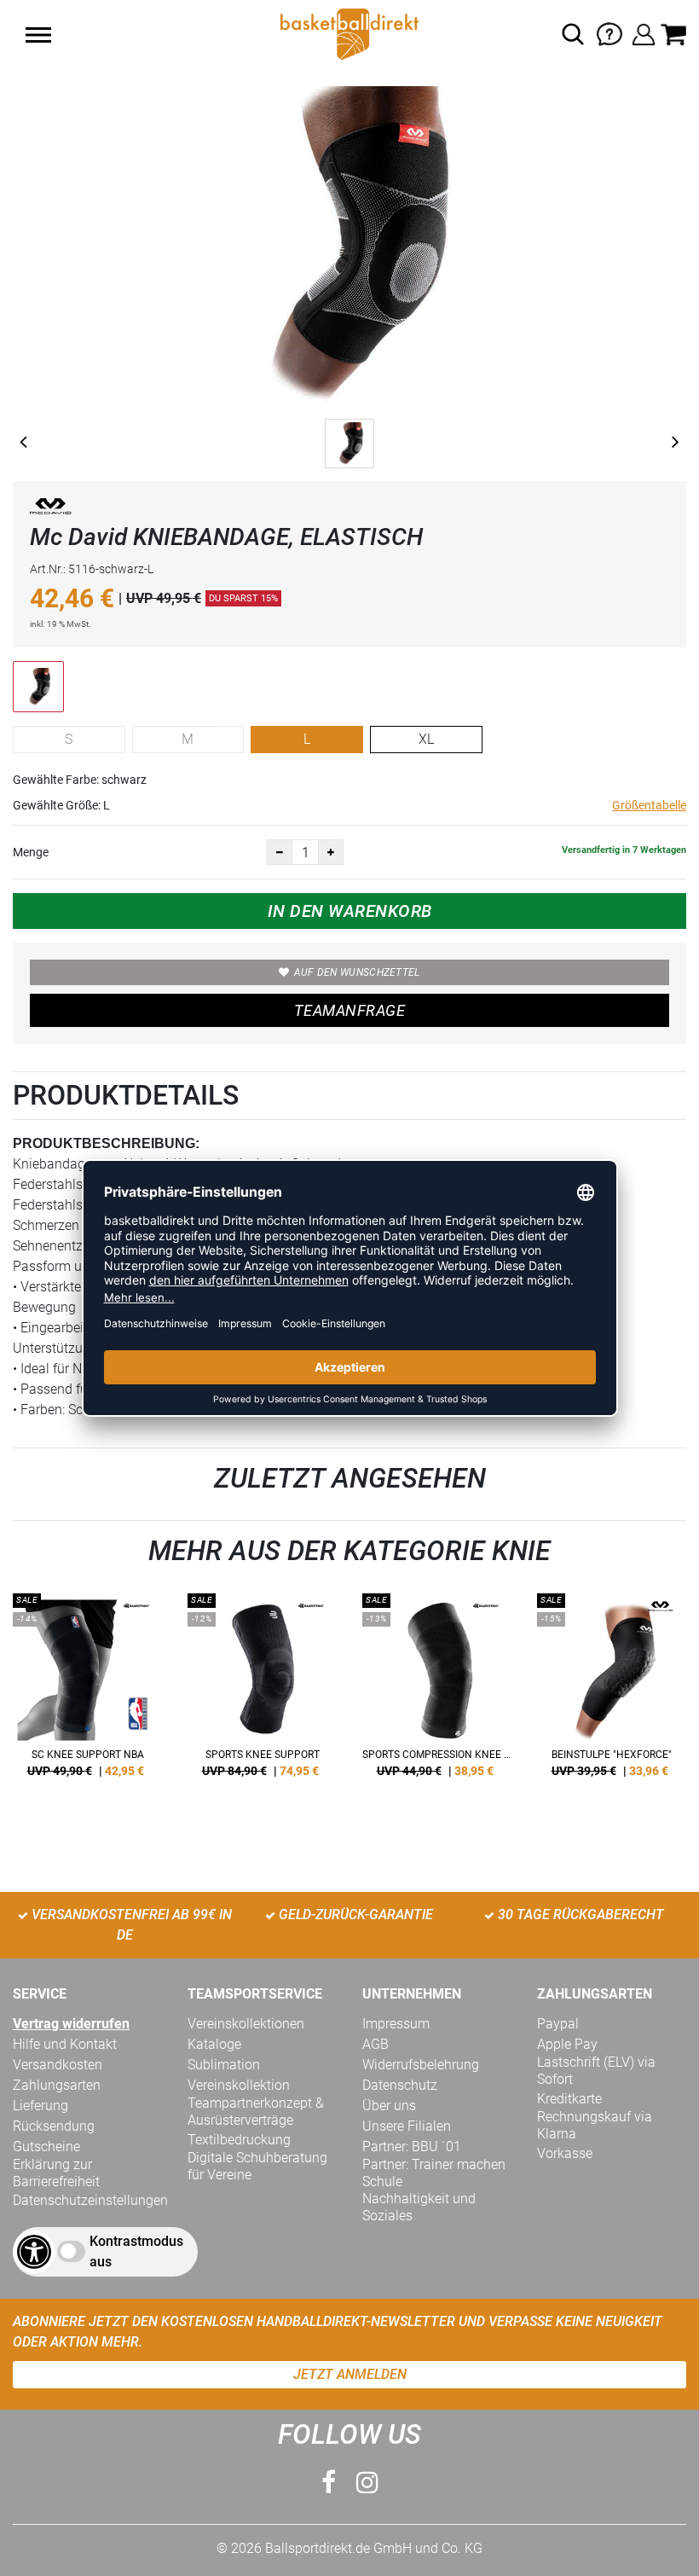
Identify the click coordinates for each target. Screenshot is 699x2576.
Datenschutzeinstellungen (90, 2200)
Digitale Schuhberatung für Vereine (257, 2166)
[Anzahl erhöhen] (331, 852)
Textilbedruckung (239, 2140)
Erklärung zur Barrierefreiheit (56, 2173)
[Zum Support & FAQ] (609, 33)
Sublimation (224, 2065)
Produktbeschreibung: (106, 1143)
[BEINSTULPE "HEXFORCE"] (612, 1691)
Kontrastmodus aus (136, 2251)
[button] (38, 35)
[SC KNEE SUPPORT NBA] (87, 1691)
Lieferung (40, 2106)
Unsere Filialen (407, 2126)
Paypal (558, 2024)
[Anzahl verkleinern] (280, 852)
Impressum (396, 2024)
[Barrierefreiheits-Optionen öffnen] (34, 2252)
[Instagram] (367, 2483)
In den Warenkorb (350, 911)
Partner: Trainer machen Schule (434, 2173)
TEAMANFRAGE (349, 1010)
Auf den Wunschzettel (357, 972)
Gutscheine (46, 2147)
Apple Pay (567, 2044)
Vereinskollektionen (246, 2024)
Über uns (389, 2106)
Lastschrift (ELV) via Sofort (596, 2071)
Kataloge (214, 2044)
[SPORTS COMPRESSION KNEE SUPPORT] (437, 1691)
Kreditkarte (569, 2099)
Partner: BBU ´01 (412, 2147)
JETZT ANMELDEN (350, 2374)
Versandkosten (58, 2065)
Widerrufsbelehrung (421, 2065)
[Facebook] (329, 2483)
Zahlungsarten (57, 2085)
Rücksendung (54, 2126)
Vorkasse (565, 2153)
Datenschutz (400, 2085)
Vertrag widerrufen (71, 2024)
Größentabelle (649, 805)
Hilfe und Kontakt (65, 2044)
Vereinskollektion (239, 2085)
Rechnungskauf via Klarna (595, 2125)
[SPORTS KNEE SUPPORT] (262, 1691)
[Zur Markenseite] (51, 510)
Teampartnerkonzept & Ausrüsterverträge (256, 2112)
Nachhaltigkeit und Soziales (419, 2207)
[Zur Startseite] (349, 33)
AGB (375, 2044)
